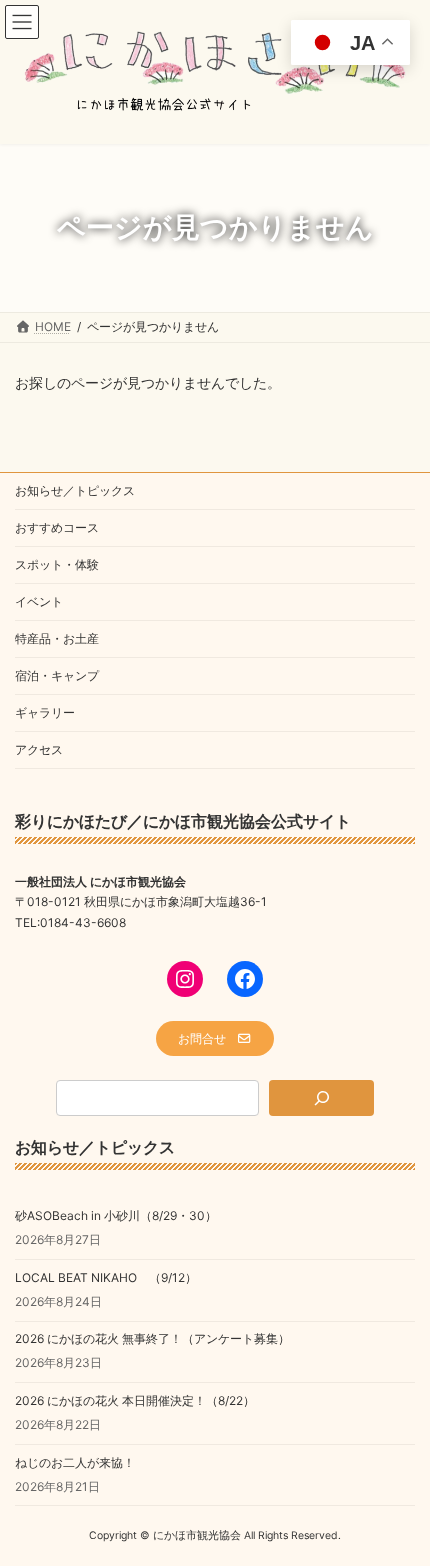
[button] (214, 1038)
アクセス (39, 749)
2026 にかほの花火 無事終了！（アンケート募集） (152, 1338)
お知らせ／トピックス (75, 490)
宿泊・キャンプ (57, 675)
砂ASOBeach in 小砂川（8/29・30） (116, 1215)
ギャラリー (45, 712)
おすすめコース (57, 527)
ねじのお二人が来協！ (75, 1461)
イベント (39, 601)
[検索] (321, 1098)
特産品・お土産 (57, 638)
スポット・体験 (57, 564)
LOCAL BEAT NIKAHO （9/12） (106, 1277)
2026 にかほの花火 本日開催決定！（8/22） (135, 1400)
